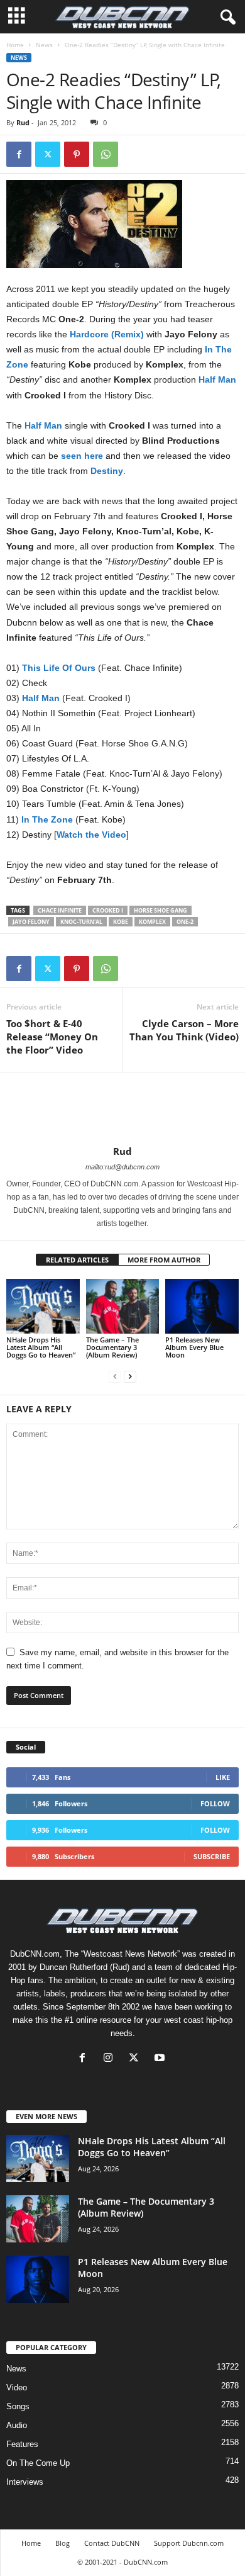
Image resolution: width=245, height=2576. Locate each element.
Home (15, 45)
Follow (215, 1803)
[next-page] (130, 1376)
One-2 (185, 922)
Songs (18, 2406)
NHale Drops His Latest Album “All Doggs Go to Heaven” (41, 1347)
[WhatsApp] (106, 154)
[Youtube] (161, 2059)
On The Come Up (38, 2463)
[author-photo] (122, 1109)
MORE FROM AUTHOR (164, 1260)
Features (22, 2444)
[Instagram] (111, 2059)
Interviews (25, 2482)
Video (17, 2388)
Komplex (152, 922)
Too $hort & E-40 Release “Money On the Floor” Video (52, 1037)
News (44, 45)
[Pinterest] (77, 154)
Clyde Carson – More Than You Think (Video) (184, 1030)
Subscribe (212, 1856)
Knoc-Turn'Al (81, 922)
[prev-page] (115, 1376)
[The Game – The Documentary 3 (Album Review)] (123, 1306)
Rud (23, 122)
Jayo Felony (31, 922)
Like (223, 1777)
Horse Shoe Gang (161, 910)
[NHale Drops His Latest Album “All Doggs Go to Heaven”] (43, 1306)
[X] (137, 2059)
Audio (17, 2425)
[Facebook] (19, 154)
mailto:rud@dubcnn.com (122, 1167)
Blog (63, 2543)
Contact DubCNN (112, 2543)
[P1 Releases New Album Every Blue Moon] (202, 1306)
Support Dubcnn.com (189, 2543)
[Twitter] (48, 154)
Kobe (121, 922)
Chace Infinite (60, 910)
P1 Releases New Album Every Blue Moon (194, 1347)
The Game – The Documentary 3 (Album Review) (112, 1347)
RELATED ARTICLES (77, 1260)
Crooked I (108, 910)
